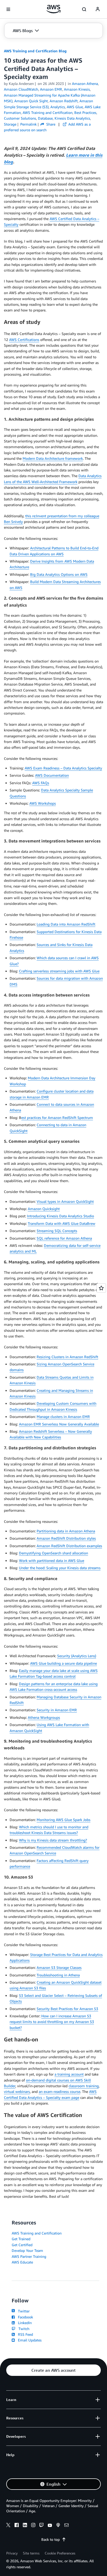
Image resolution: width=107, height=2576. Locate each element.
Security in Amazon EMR (57, 1710)
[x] (8, 2526)
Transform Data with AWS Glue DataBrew (62, 1223)
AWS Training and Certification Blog (35, 51)
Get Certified (22, 2245)
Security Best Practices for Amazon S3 (67, 2009)
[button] (26, 31)
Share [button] (50, 124)
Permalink (28, 124)
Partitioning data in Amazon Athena (66, 1531)
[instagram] (33, 2526)
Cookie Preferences (60, 2553)
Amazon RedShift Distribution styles (66, 1538)
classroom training (84, 2086)
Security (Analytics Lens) (77, 1656)
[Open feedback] (101, 1288)
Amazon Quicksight (44, 1209)
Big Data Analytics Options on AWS (59, 574)
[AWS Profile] (98, 9)
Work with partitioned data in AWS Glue (52, 1560)
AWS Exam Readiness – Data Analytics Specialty (63, 768)
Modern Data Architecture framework (53, 458)
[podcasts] (58, 2526)
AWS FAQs (41, 783)
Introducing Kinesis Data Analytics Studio (61, 1216)
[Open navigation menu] (8, 9)
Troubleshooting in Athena (58, 1975)
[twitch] (42, 2526)
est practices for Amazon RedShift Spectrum (57, 1118)
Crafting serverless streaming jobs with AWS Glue (59, 971)
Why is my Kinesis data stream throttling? (53, 1840)
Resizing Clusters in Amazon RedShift (67, 1357)
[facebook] (17, 2526)
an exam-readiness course (59, 2091)
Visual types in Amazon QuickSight (65, 1201)
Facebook (24, 2317)
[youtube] (50, 2526)
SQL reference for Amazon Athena (64, 1238)
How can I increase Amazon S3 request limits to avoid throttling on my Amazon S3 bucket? (52, 2022)
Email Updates (29, 2340)
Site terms (31, 2553)
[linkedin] (25, 2526)
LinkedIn (24, 2323)
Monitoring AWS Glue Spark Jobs (63, 1820)
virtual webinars (17, 2091)
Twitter (23, 2311)
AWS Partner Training (29, 2256)
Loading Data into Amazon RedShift (66, 924)
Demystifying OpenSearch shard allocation (53, 1553)
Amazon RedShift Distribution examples (69, 1546)
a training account (69, 2074)
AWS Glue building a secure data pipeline (63, 1663)
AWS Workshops (43, 803)
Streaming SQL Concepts (57, 1231)
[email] (66, 2526)
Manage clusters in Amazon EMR (63, 1417)
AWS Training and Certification (37, 2233)
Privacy (12, 2553)
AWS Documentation (52, 775)
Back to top (51, 2539)
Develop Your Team (27, 2250)
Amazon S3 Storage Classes (59, 1967)
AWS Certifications (24, 340)
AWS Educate (22, 2262)
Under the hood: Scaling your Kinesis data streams (60, 1568)
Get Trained (21, 2239)
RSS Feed (24, 2334)
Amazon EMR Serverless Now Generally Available (59, 1424)
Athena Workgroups (44, 1717)
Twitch (23, 2329)
